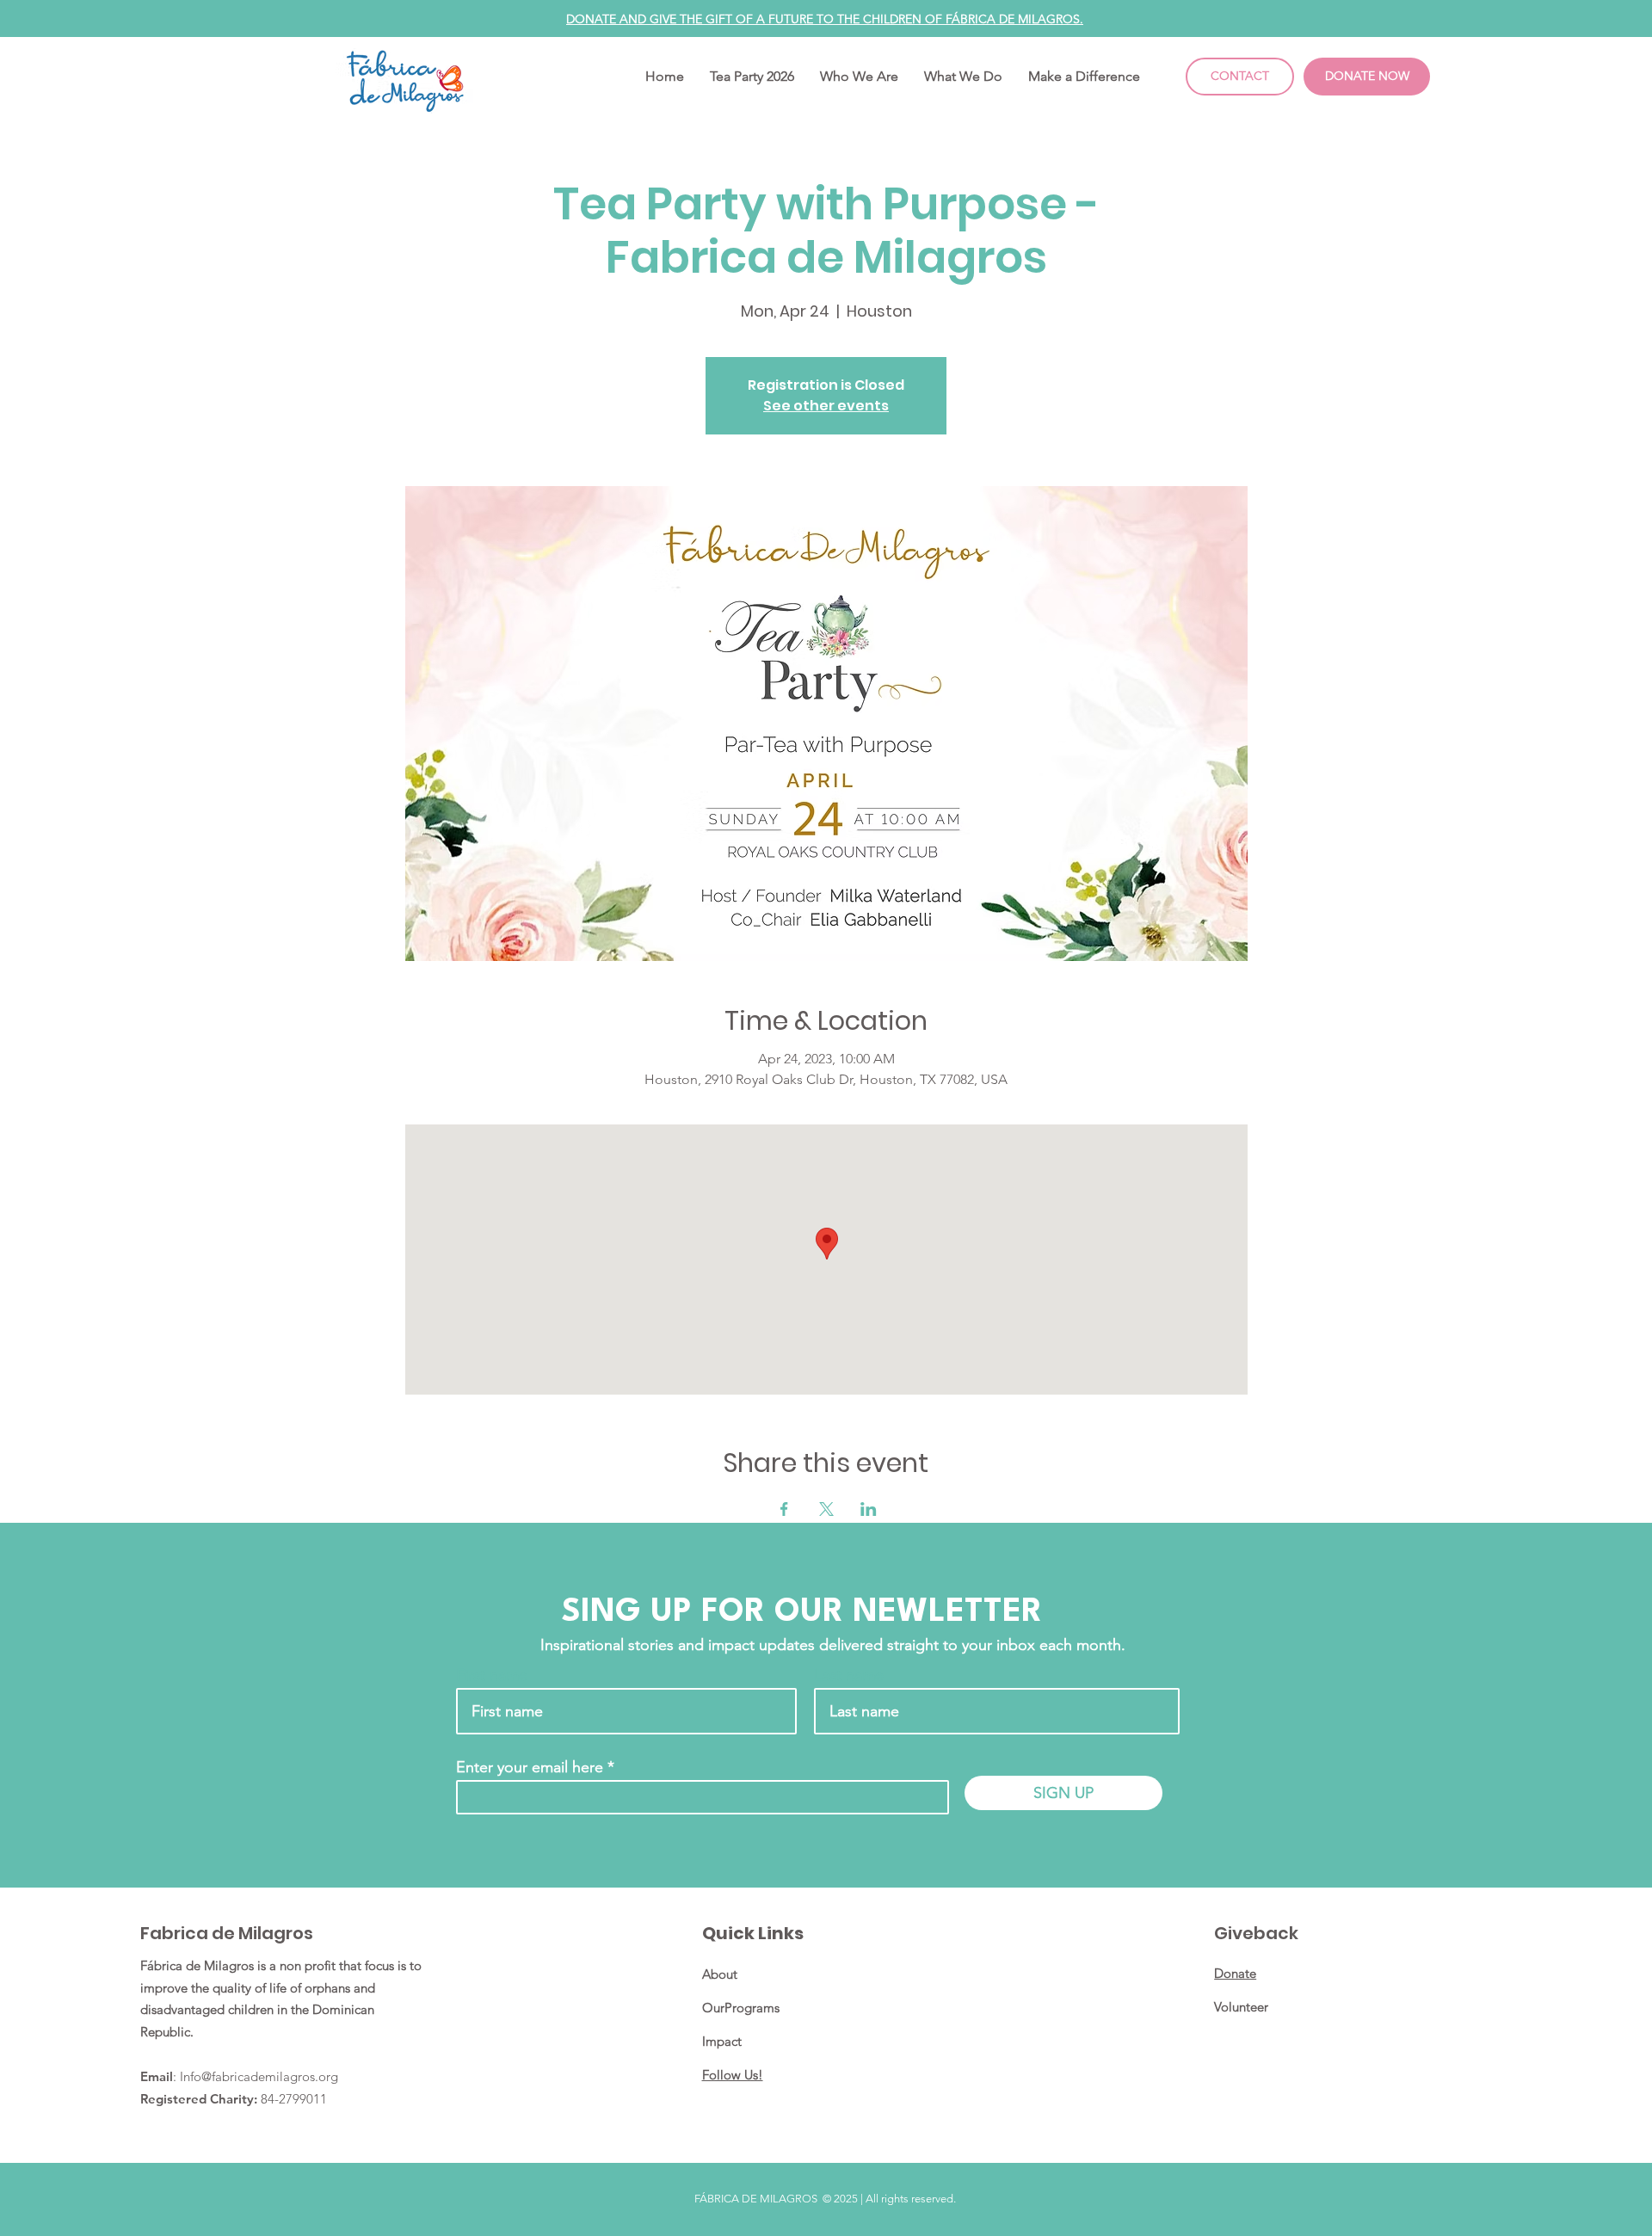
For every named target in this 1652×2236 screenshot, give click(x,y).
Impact (722, 2041)
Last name (849, 1675)
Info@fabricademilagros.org (259, 2076)
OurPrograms (741, 2008)
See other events (826, 406)
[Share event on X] (826, 1509)
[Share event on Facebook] (784, 1509)
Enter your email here (530, 1767)
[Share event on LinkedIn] (869, 1509)
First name (492, 1675)
